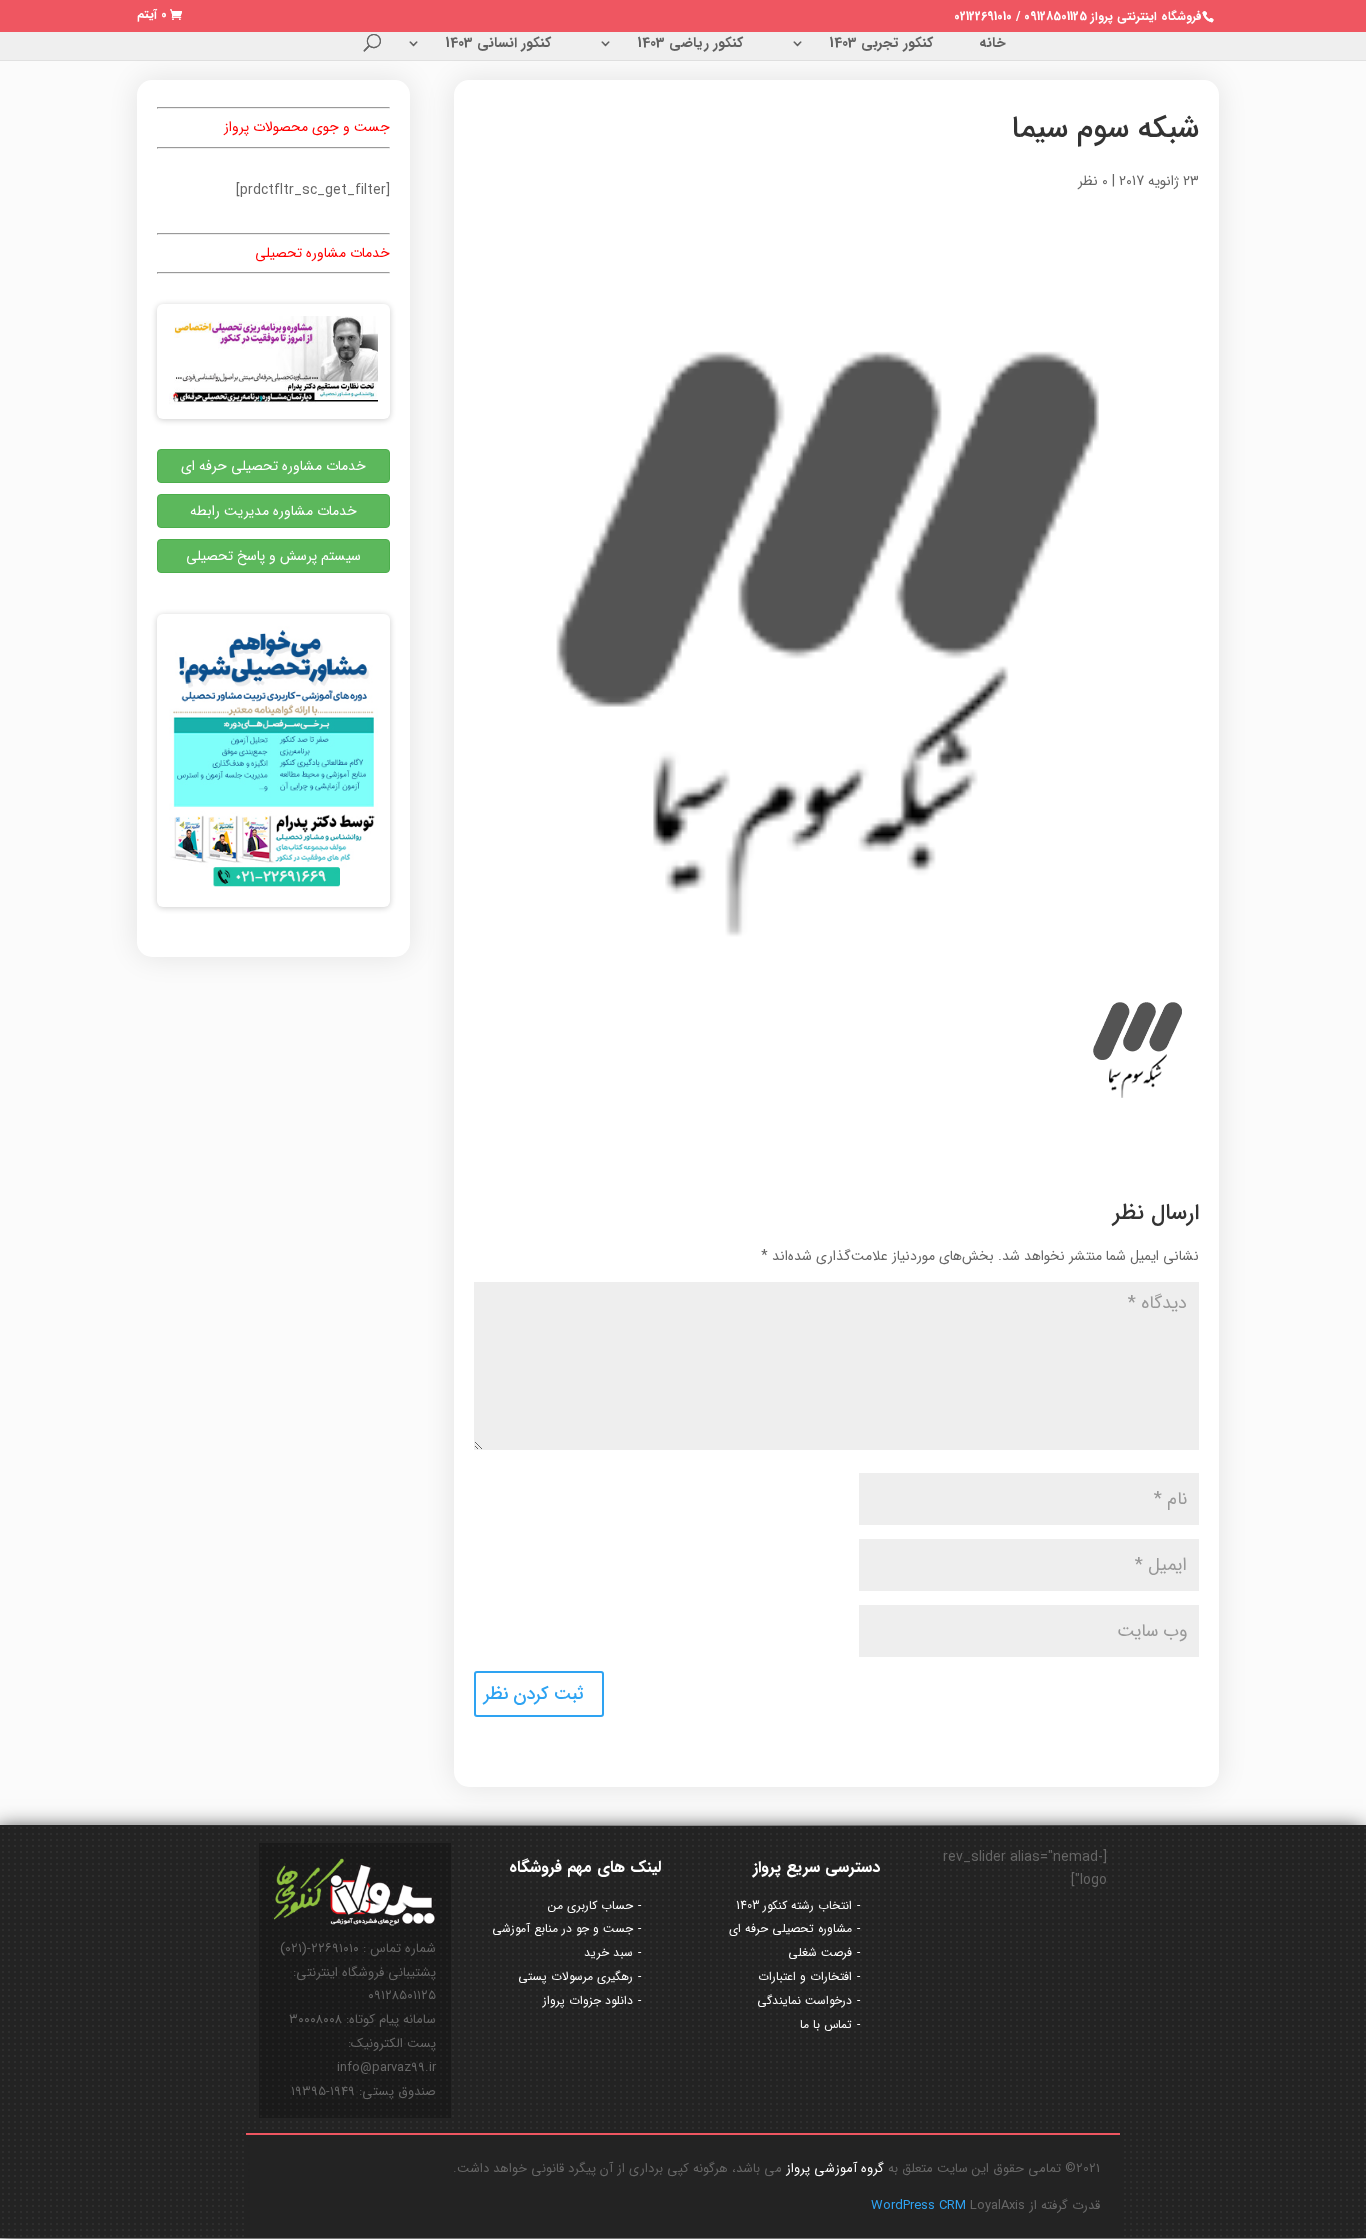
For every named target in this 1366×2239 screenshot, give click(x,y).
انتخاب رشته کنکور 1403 (794, 1905)
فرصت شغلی (820, 1952)
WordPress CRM (920, 2205)
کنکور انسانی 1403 (498, 45)
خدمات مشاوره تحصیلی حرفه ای (273, 466)
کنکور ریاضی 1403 (690, 45)
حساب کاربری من (590, 1905)
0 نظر (1093, 181)
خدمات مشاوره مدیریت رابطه (273, 511)
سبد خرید (608, 1952)
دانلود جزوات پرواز (588, 2000)
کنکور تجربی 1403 (881, 45)
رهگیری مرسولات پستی (575, 1976)
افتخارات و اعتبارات (805, 1976)
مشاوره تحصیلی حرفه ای (790, 1928)
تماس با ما (826, 2024)
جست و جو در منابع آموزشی (562, 1928)
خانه (992, 45)
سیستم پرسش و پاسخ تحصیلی (273, 556)
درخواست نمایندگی (804, 2000)
